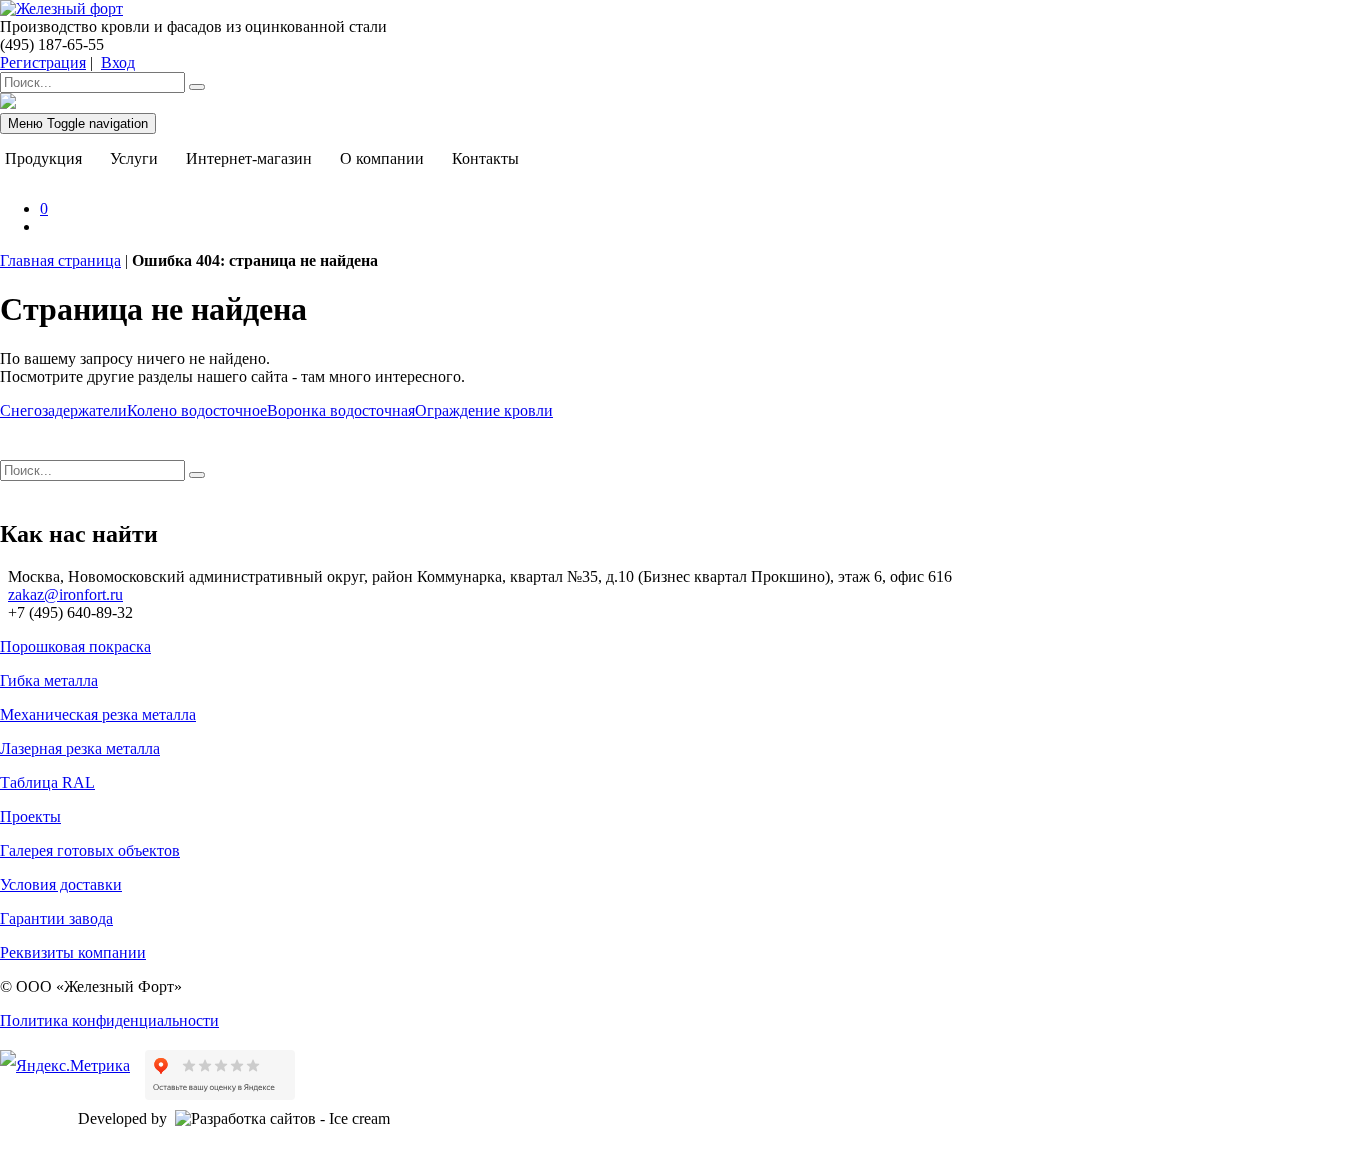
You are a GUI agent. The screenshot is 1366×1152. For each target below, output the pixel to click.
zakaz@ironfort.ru (65, 594)
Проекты (30, 816)
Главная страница (60, 260)
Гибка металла (49, 680)
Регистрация (43, 62)
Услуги (134, 158)
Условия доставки (61, 884)
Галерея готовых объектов (90, 850)
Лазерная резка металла (80, 748)
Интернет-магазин (249, 158)
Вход (118, 62)
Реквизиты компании (73, 952)
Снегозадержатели (63, 410)
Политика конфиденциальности (109, 1020)
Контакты (485, 158)
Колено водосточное (197, 410)
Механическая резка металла (98, 714)
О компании (382, 158)
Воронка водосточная (341, 410)
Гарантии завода (56, 918)
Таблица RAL (47, 782)
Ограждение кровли (484, 410)
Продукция (43, 158)
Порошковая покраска (75, 646)
